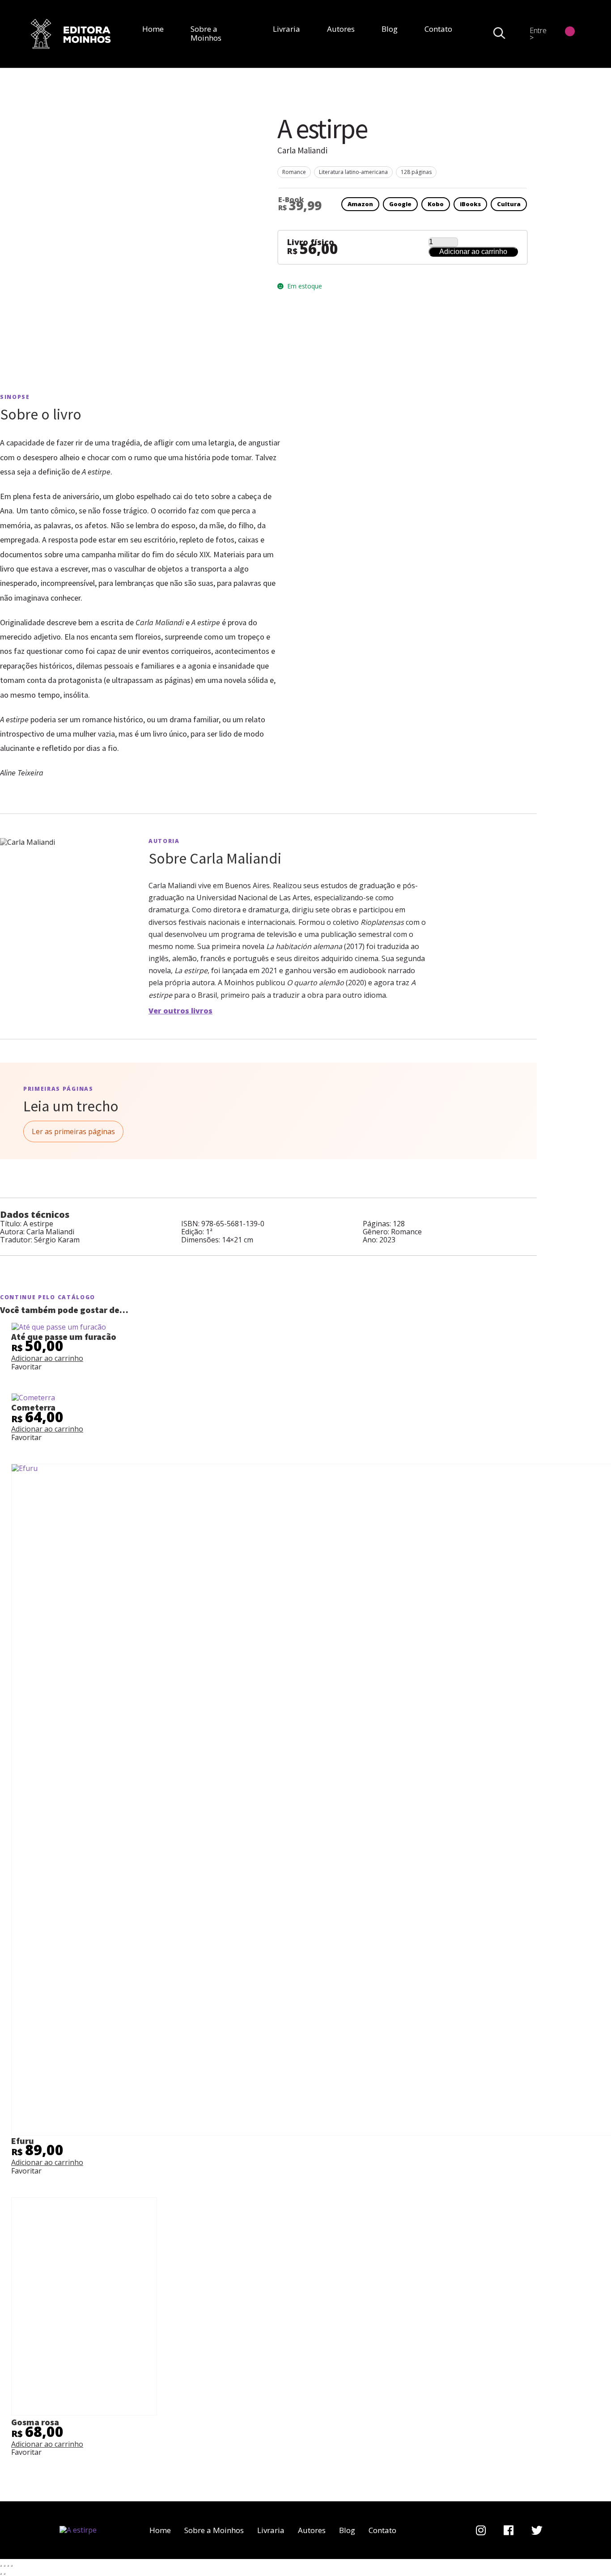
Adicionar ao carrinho (473, 252)
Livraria (286, 29)
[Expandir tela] (4, 2566)
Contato (438, 29)
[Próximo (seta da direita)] (4, 2574)
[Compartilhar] (8, 2566)
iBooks (470, 204)
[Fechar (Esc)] (12, 2566)
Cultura (509, 204)
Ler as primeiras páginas (73, 1131)
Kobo (436, 204)
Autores (341, 29)
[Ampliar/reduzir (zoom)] (1, 2566)
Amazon (360, 204)
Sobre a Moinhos (206, 33)
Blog (390, 29)
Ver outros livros (180, 1011)
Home (153, 29)
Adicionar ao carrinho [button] (47, 1358)
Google (400, 204)
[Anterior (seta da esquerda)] (1, 2574)
